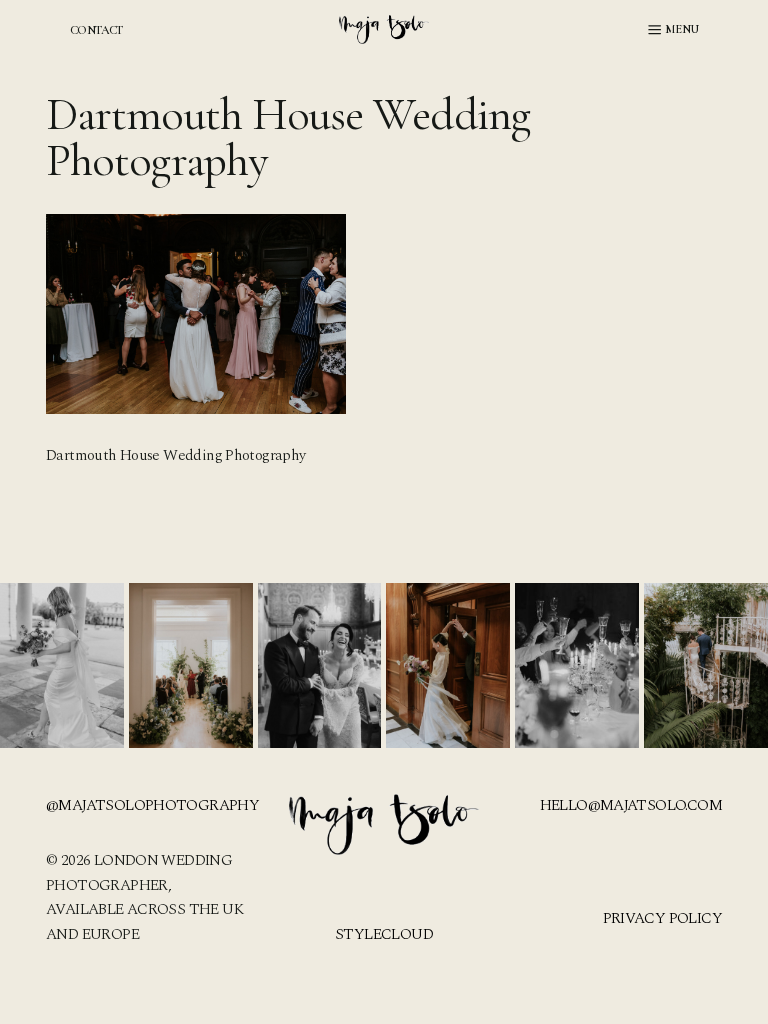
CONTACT (96, 30)
